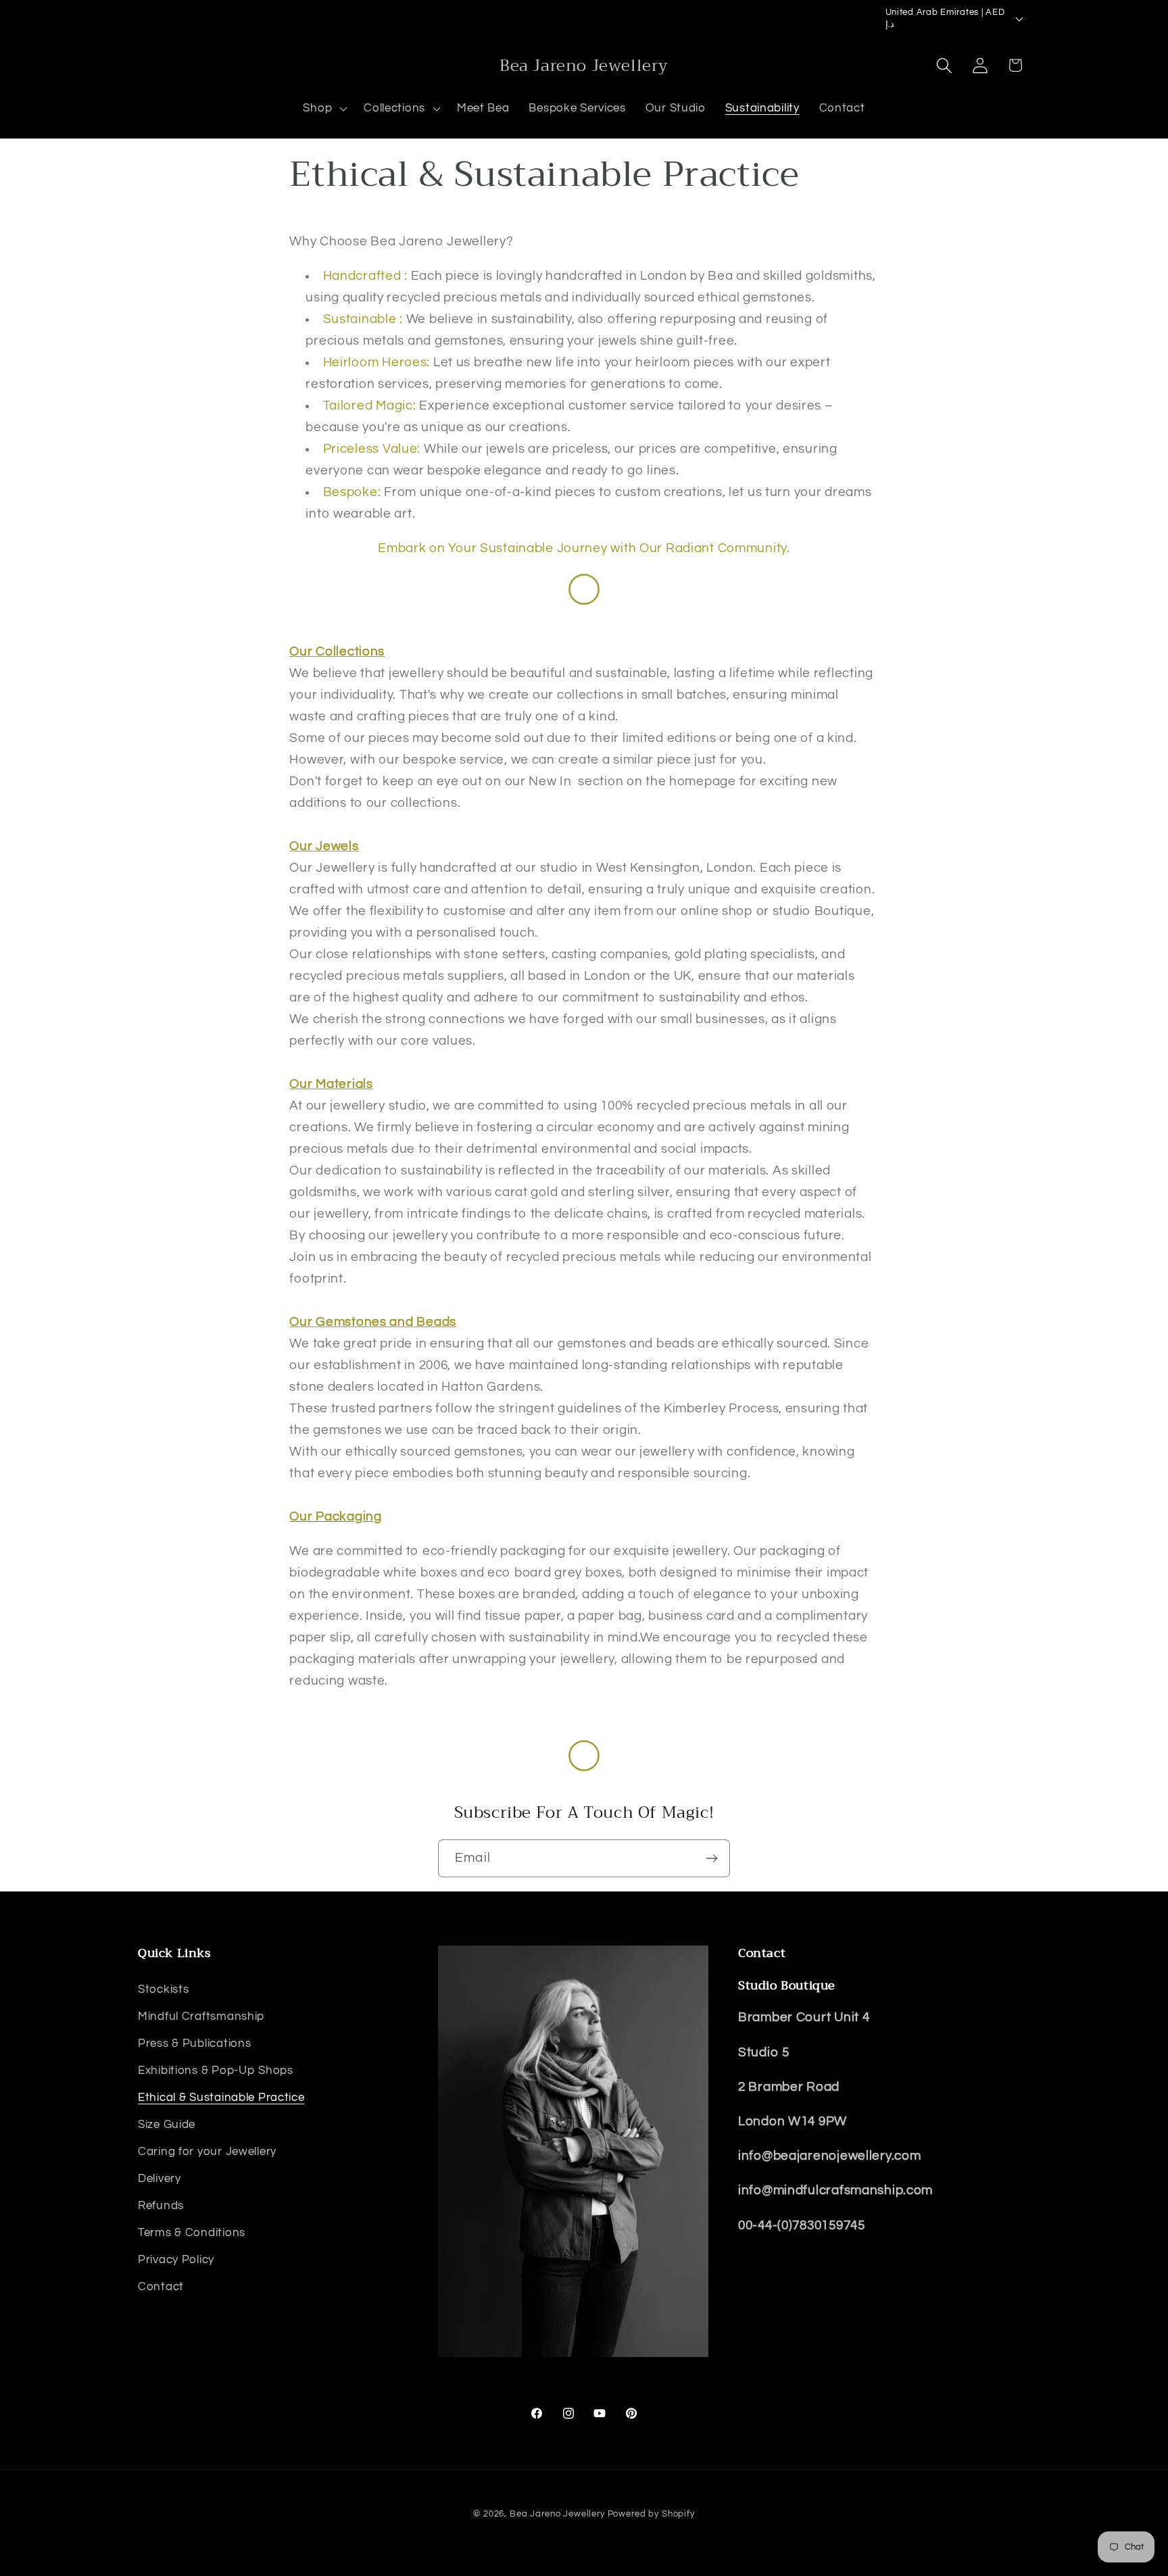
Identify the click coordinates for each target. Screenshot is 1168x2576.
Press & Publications (194, 2043)
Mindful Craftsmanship (201, 2016)
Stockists (163, 1989)
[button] (324, 109)
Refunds (161, 2205)
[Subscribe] (711, 1858)
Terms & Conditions (192, 2232)
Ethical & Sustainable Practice (221, 2097)
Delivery (160, 2178)
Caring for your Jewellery (207, 2151)
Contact (161, 2286)
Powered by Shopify (651, 2514)
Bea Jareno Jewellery (557, 2514)
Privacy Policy (176, 2259)
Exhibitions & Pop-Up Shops (216, 2070)
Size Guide (167, 2124)
